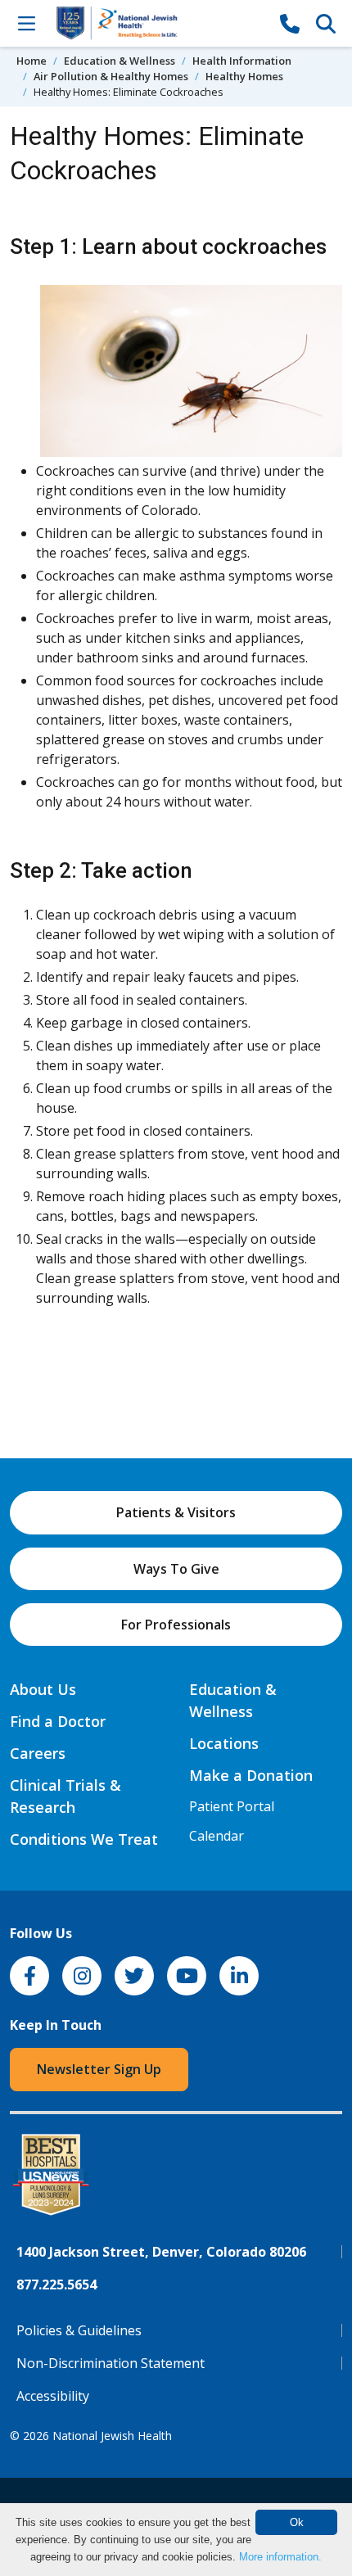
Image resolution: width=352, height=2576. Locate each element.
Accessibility (53, 2396)
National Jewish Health (112, 2436)
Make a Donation (251, 1775)
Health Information (242, 61)
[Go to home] (158, 23)
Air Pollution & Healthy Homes (111, 76)
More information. (280, 2557)
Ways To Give (176, 1569)
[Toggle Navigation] (26, 23)
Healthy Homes (244, 76)
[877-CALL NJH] (290, 23)
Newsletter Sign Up (99, 2069)
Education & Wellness (120, 61)
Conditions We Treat (84, 1839)
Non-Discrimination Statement (111, 2363)
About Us (43, 1689)
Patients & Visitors (176, 1512)
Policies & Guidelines (79, 2330)
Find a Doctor (58, 1721)
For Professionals (176, 1625)
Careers (38, 1753)
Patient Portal (232, 1806)
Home (32, 61)
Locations (224, 1743)
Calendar (217, 1836)
